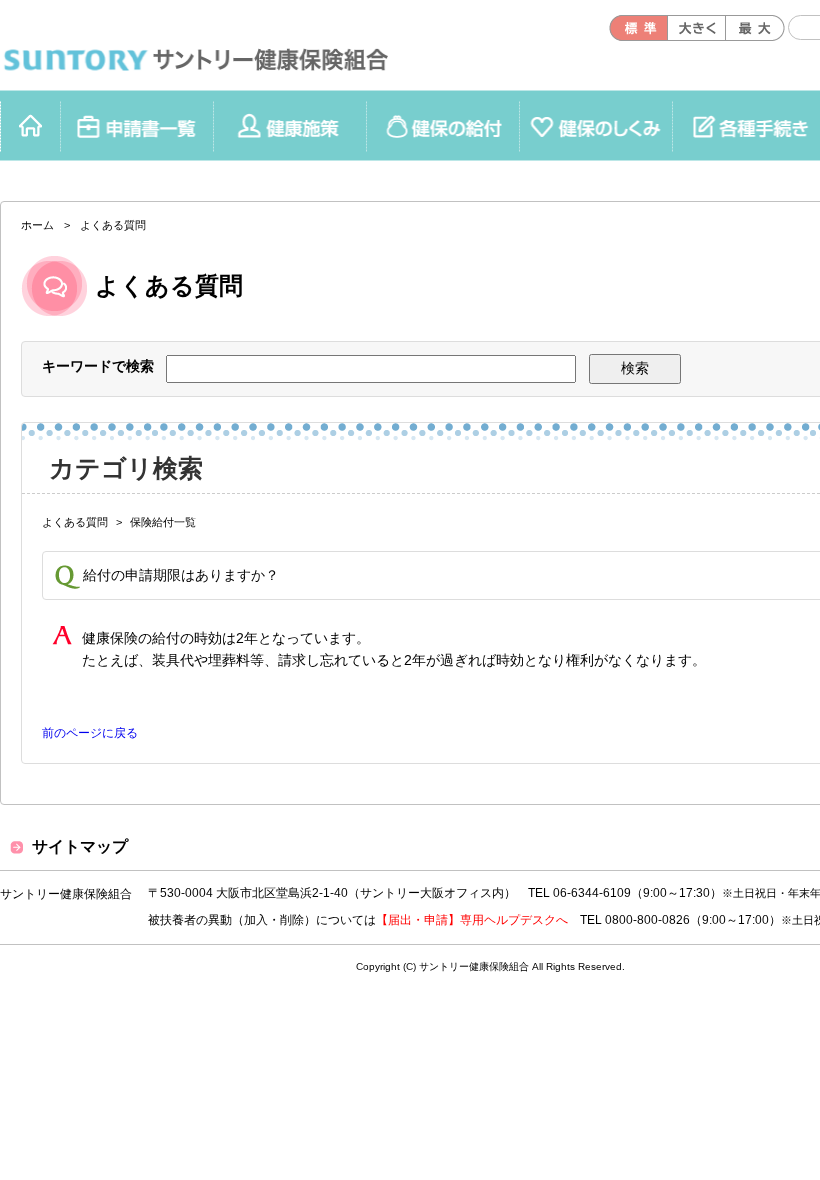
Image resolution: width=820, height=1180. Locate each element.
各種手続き (595, 125)
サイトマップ (80, 846)
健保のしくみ (289, 125)
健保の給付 (442, 125)
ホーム (30, 125)
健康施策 (136, 125)
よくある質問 (75, 522)
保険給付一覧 (163, 522)
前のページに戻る (90, 733)
